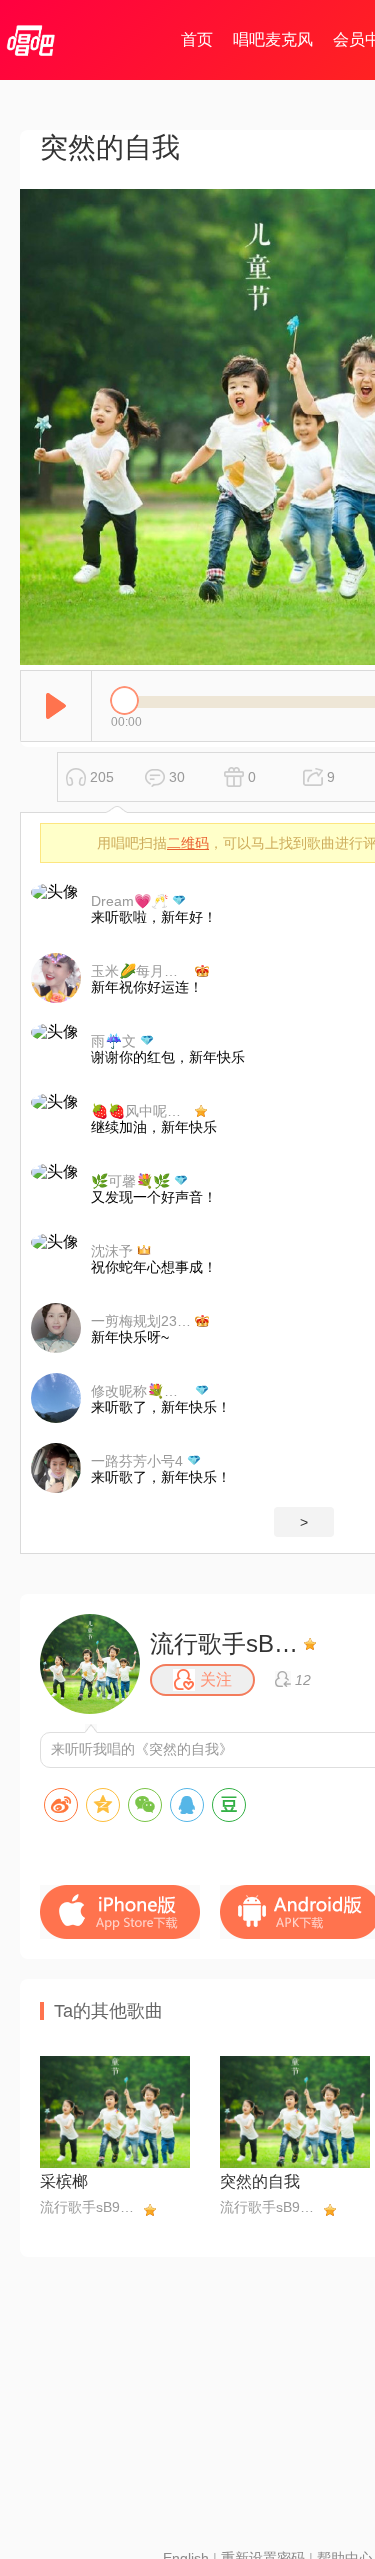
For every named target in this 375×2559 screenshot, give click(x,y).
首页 (197, 39)
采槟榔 (64, 2181)
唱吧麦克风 (273, 39)
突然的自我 (260, 2181)
